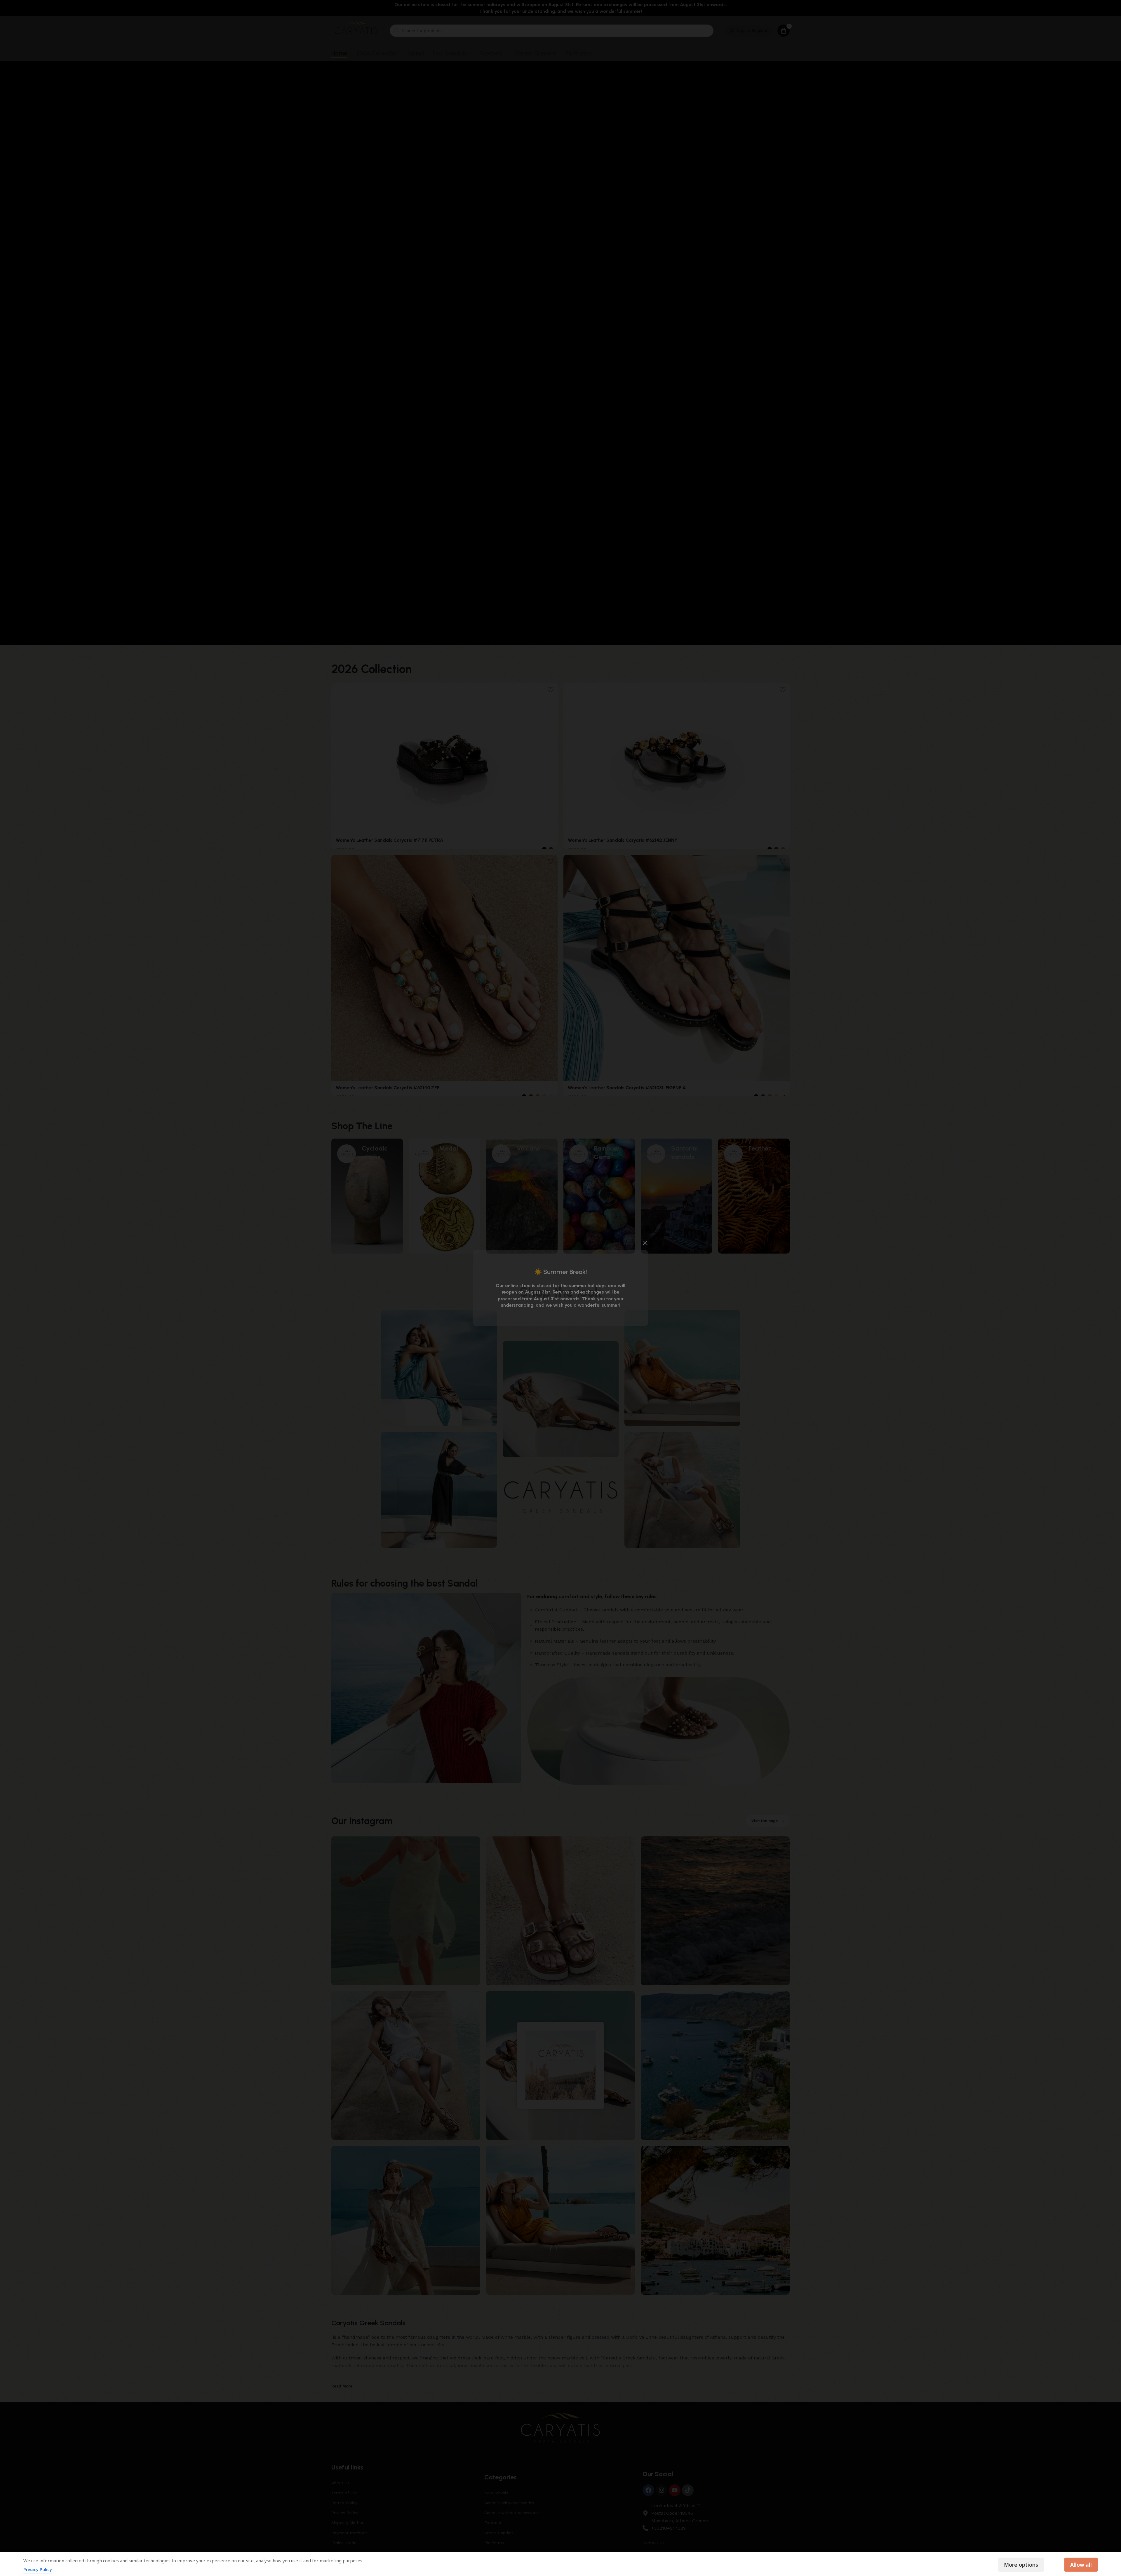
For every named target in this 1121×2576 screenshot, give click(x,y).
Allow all (1081, 2565)
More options (1021, 2565)
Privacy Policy (38, 2569)
